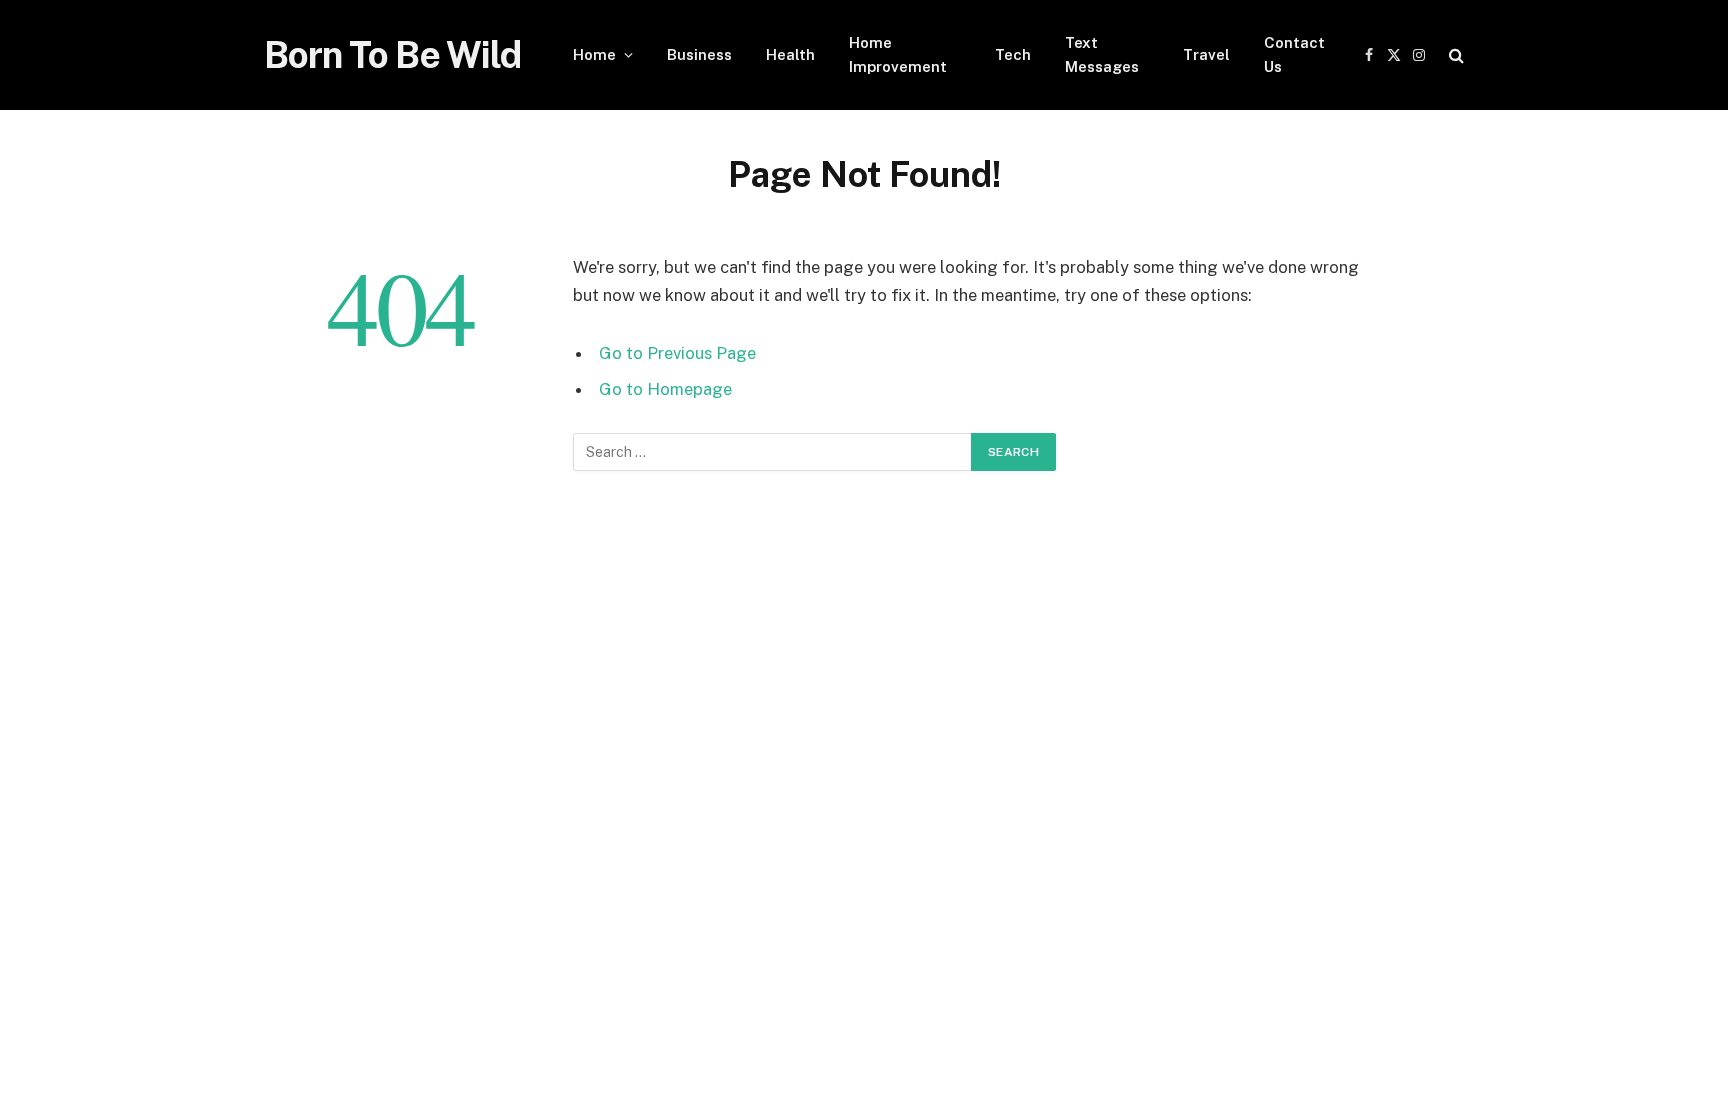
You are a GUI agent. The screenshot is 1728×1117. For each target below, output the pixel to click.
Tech (1013, 54)
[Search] (1454, 55)
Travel (1206, 54)
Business (699, 54)
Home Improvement (898, 54)
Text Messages (1102, 54)
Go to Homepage (665, 389)
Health (790, 54)
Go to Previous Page (677, 353)
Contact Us (1294, 54)
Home (594, 54)
